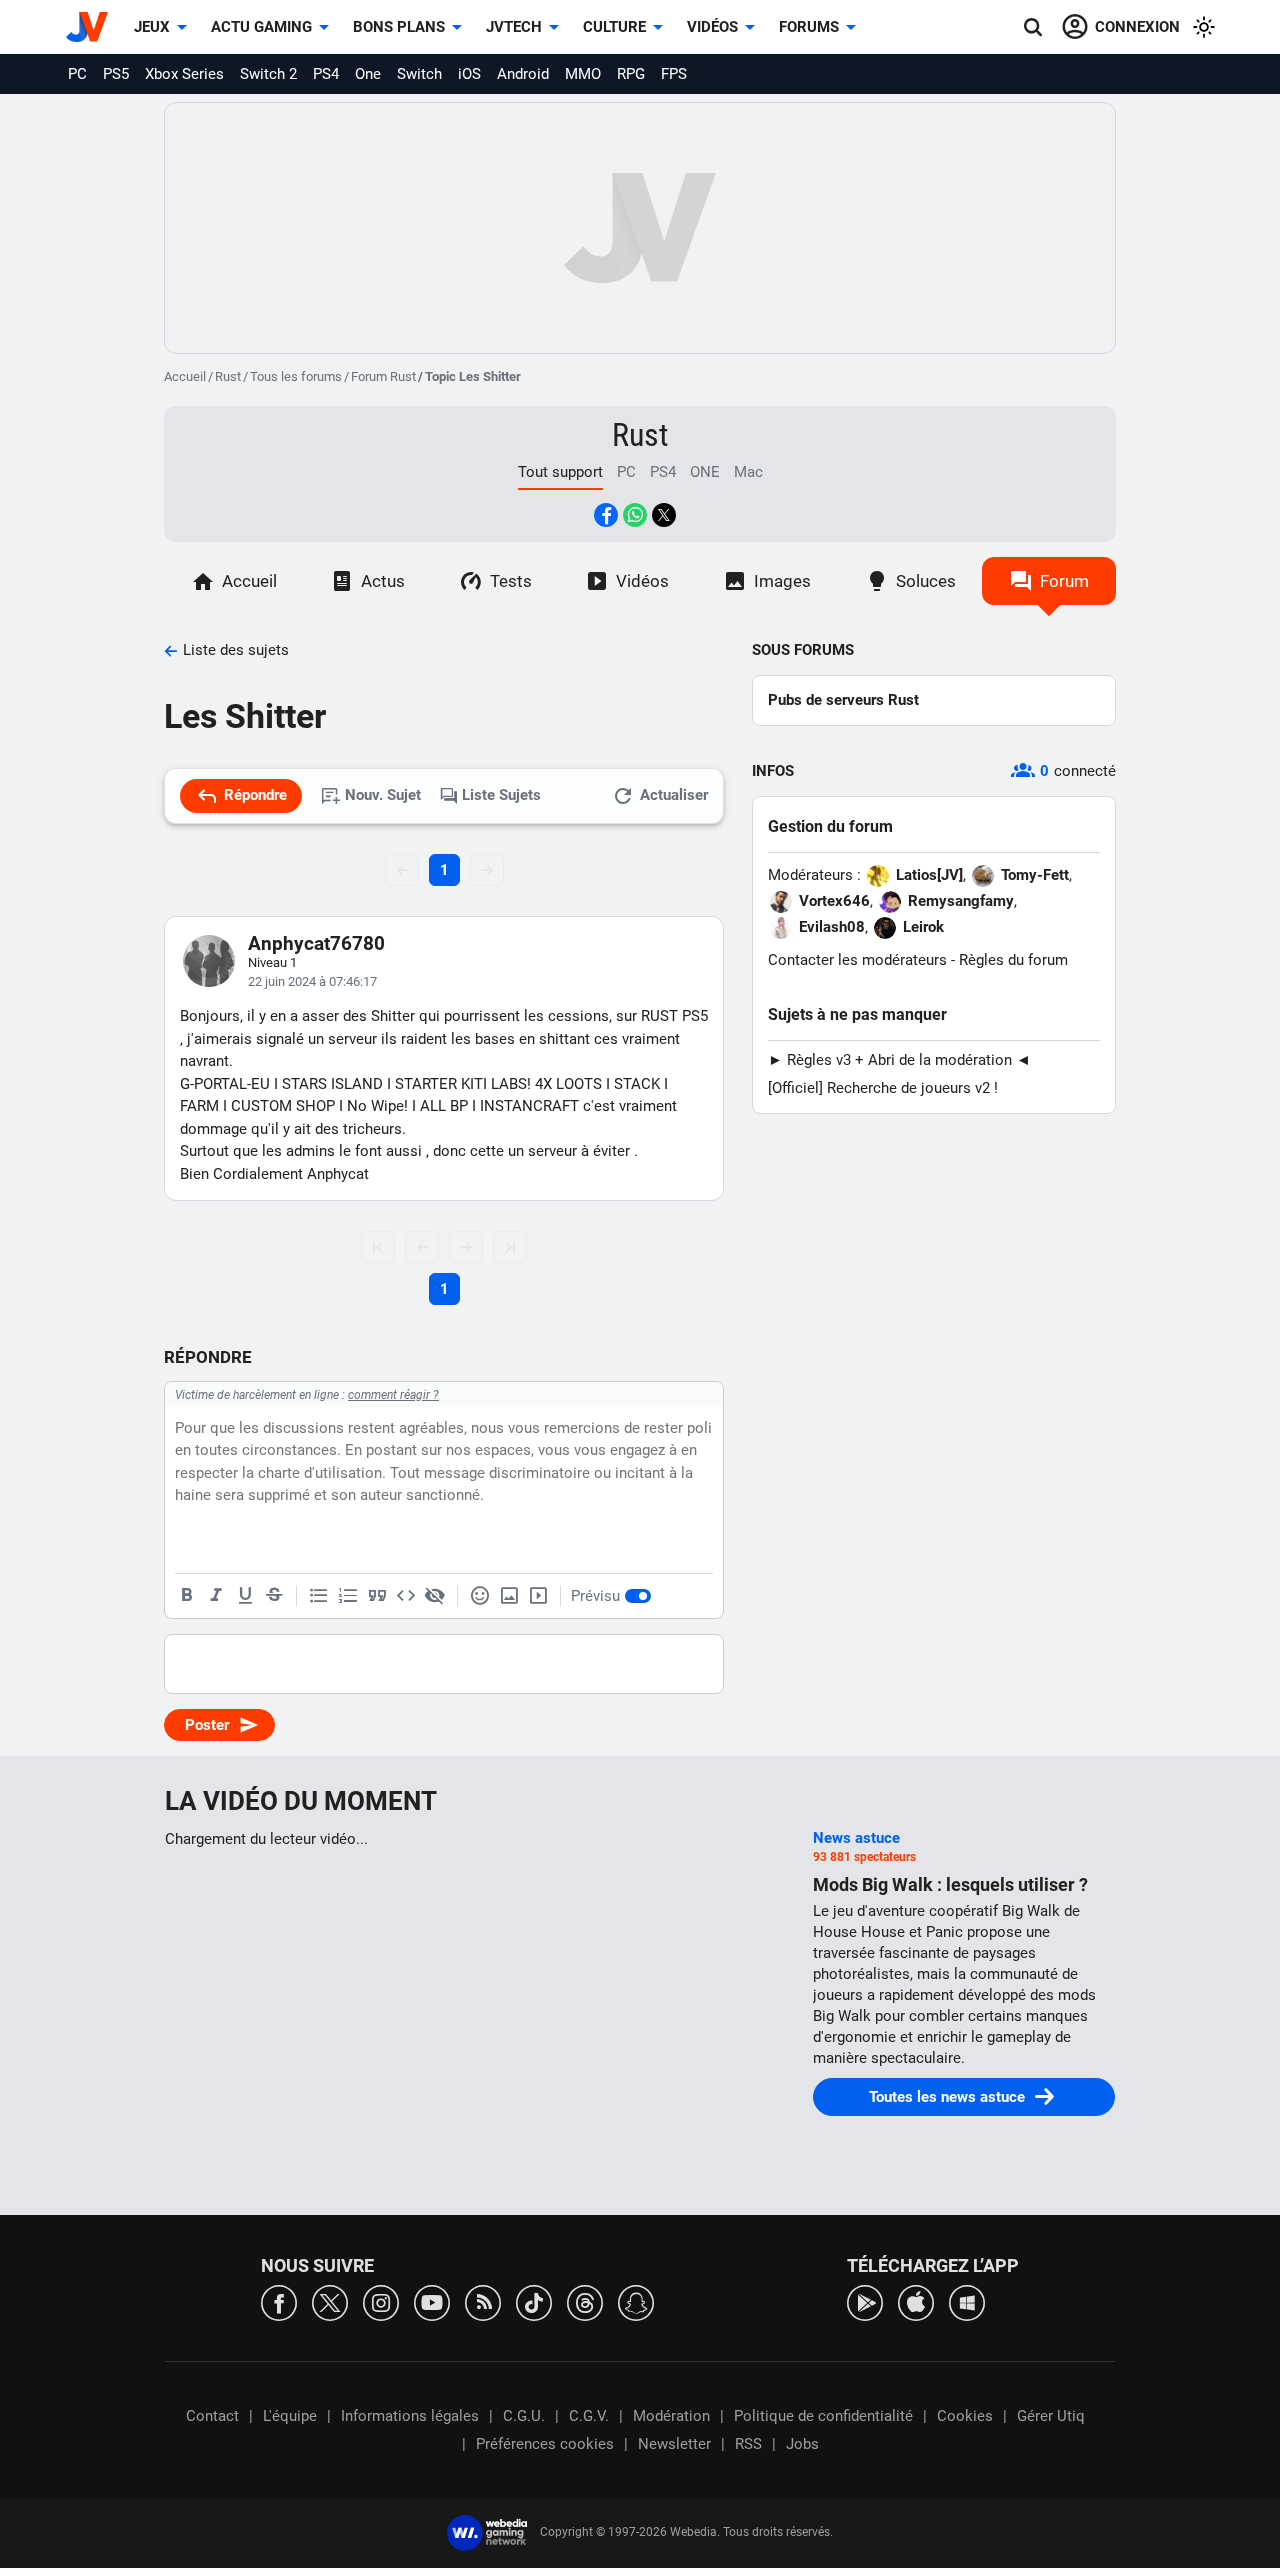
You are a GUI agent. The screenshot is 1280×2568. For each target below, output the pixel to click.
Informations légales (410, 2416)
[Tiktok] (534, 2301)
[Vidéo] (538, 1596)
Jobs (802, 2444)
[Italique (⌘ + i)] (216, 1596)
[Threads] (585, 2301)
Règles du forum (1013, 960)
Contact (212, 2416)
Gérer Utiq (1051, 2416)
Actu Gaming (261, 27)
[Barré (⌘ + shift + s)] (274, 1596)
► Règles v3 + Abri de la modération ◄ (899, 1060)
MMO (583, 74)
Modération (671, 2416)
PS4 (326, 74)
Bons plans (399, 27)
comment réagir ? (393, 1395)
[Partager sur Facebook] (606, 515)
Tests (511, 581)
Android (523, 74)
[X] (330, 2301)
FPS (674, 74)
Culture (614, 27)
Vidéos (712, 27)
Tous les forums (296, 376)
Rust (228, 376)
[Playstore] (865, 2301)
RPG (631, 74)
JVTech (514, 27)
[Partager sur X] (664, 515)
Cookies (965, 2416)
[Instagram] (381, 2301)
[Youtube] (432, 2301)
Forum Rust (383, 376)
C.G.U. (524, 2416)
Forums (809, 27)
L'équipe (290, 2416)
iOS (469, 74)
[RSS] (483, 2301)
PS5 (116, 74)
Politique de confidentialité (823, 2416)
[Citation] (377, 1596)
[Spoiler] (435, 1596)
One (368, 74)
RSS (748, 2444)
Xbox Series (184, 74)
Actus (383, 581)
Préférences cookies (545, 2444)
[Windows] (967, 2301)
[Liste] (319, 1596)
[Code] (406, 1596)
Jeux (152, 27)
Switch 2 (268, 74)
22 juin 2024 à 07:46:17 (312, 981)
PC (77, 74)
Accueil (185, 376)
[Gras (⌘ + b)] (187, 1596)
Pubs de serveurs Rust (843, 700)
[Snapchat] (636, 2301)
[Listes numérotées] (348, 1596)
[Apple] (916, 2301)
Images (782, 581)
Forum (1064, 581)
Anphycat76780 (316, 943)
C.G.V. (589, 2416)
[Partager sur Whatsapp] (635, 515)
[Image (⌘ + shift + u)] (509, 1596)
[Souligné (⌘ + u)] (245, 1596)
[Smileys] (480, 1596)
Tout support (560, 472)
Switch (419, 74)
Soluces (926, 581)
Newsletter (674, 2444)
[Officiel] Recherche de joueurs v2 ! (883, 1088)
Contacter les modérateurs (857, 960)
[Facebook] (279, 2301)
